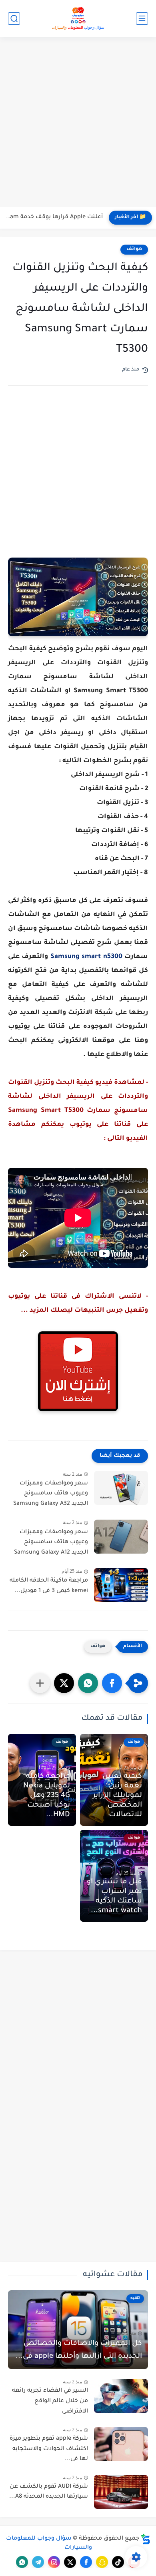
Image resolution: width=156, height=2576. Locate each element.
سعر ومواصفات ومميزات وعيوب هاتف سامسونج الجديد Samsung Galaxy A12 (51, 1543)
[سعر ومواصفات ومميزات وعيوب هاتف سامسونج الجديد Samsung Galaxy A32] (121, 1488)
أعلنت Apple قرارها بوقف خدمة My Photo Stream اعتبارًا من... (53, 217)
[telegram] (38, 2562)
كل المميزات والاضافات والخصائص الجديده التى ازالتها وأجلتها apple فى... (79, 2350)
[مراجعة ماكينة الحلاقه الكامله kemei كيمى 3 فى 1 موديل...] (121, 1585)
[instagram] (54, 2562)
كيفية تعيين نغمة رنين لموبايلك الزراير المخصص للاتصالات (117, 1796)
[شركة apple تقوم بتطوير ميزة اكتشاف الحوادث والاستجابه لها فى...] (121, 2444)
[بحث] (14, 19)
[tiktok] (118, 2562)
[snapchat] (102, 2562)
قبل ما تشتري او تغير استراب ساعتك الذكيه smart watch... (114, 1897)
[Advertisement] (78, 123)
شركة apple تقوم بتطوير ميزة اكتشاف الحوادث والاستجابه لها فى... (49, 2449)
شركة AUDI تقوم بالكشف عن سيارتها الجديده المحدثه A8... (49, 2492)
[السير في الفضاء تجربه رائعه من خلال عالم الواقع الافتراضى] (121, 2396)
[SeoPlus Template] (146, 2539)
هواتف (134, 249)
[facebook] (86, 2562)
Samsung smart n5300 (86, 957)
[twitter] (70, 2562)
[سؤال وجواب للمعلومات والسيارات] (78, 18)
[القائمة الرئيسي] (142, 19)
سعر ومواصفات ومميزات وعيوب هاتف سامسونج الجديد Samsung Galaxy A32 (51, 1494)
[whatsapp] (22, 2562)
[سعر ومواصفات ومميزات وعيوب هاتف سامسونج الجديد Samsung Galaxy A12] (121, 1537)
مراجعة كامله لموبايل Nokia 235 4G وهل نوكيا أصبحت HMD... (47, 1796)
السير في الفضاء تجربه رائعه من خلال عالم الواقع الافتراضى (50, 2401)
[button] (112, 1683)
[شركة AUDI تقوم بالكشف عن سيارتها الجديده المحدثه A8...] (121, 2492)
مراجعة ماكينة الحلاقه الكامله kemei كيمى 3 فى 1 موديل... (49, 1586)
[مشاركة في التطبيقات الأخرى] (40, 1683)
